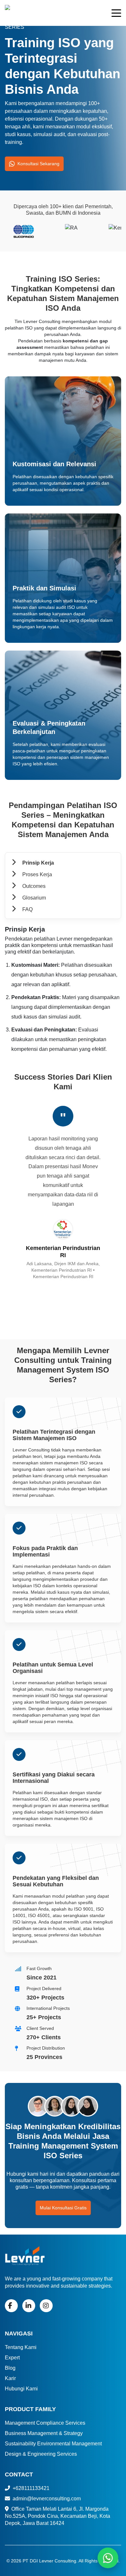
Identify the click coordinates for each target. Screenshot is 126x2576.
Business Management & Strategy (44, 2433)
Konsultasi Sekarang (38, 164)
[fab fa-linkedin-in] (29, 2306)
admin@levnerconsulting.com (46, 2499)
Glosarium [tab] (33, 898)
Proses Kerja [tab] (37, 874)
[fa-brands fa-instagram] (46, 2306)
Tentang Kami (21, 2347)
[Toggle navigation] (116, 14)
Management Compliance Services (45, 2423)
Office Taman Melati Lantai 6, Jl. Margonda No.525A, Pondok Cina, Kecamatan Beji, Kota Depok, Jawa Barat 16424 (58, 2516)
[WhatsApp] (108, 2558)
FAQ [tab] (27, 909)
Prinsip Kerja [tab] (37, 863)
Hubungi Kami (21, 2389)
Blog (10, 2368)
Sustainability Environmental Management (53, 2444)
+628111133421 (30, 2488)
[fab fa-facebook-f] (11, 2306)
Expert (12, 2358)
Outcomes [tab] (33, 886)
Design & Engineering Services (41, 2454)
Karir (10, 2378)
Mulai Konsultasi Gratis (63, 2208)
